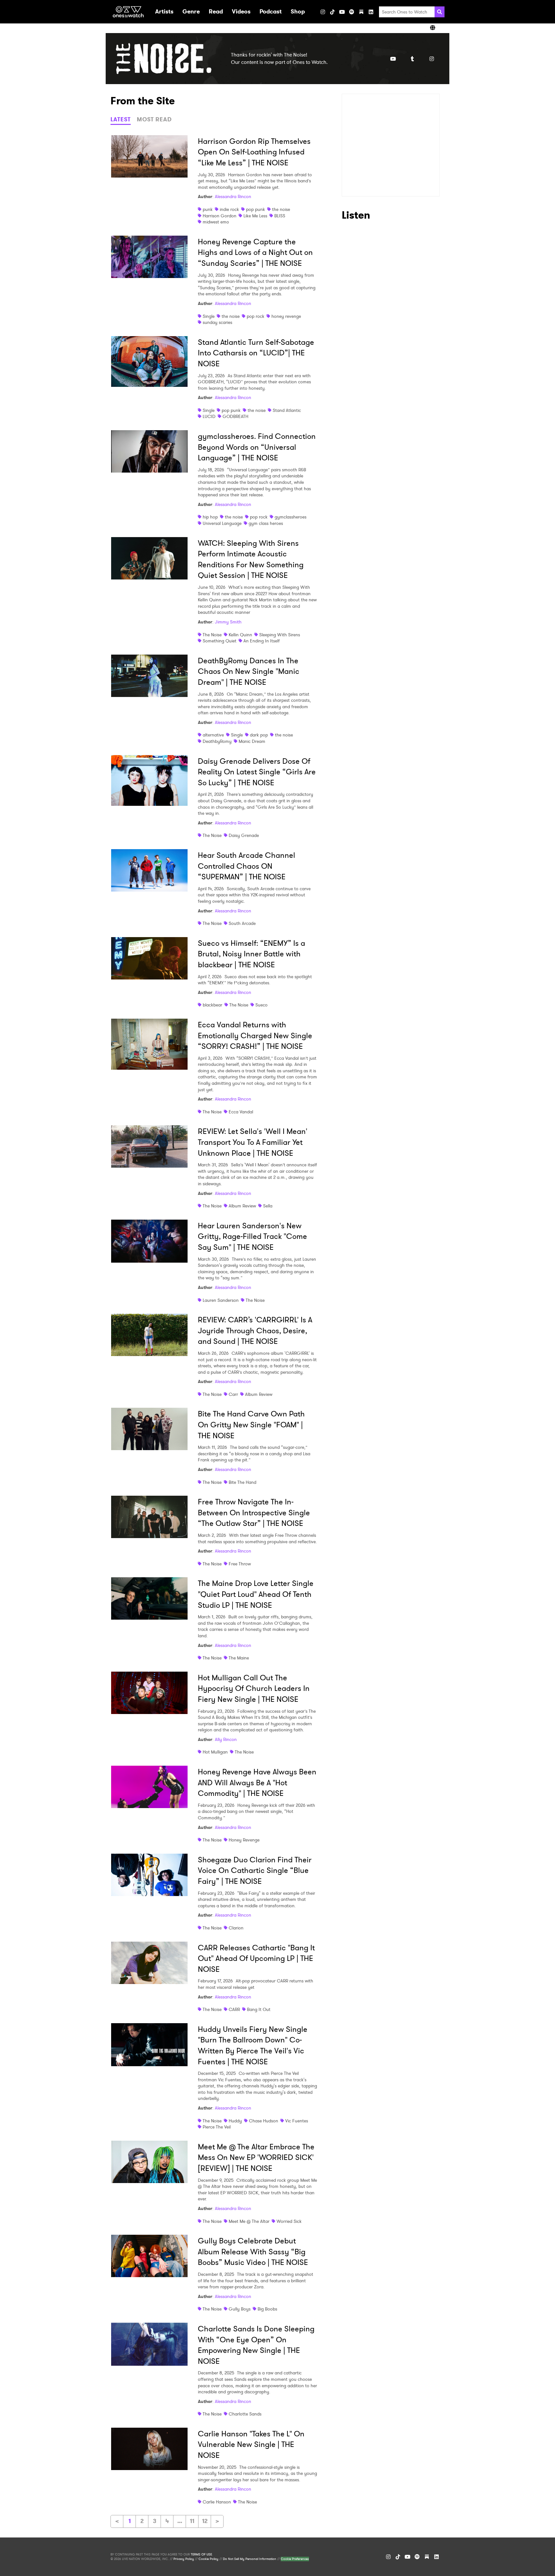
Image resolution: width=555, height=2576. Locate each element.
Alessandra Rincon (233, 196)
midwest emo (216, 222)
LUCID (209, 416)
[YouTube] (342, 12)
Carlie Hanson (217, 2502)
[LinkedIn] (371, 12)
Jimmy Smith (228, 622)
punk (208, 209)
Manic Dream (252, 741)
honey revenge (286, 316)
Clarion (236, 1928)
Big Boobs (267, 2309)
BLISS (280, 216)
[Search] (440, 12)
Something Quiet (220, 641)
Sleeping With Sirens (280, 635)
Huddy (235, 2121)
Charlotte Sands (245, 2414)
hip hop (210, 517)
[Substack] (361, 12)
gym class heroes (266, 523)
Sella (268, 1206)
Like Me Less (255, 216)
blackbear (212, 1005)
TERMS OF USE (201, 2554)
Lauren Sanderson (221, 1300)
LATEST (121, 119)
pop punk (255, 209)
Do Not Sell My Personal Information (250, 2559)
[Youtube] (393, 59)
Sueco (261, 1005)
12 (205, 2521)
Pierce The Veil (217, 2127)
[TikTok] (332, 12)
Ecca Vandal (241, 1112)
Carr (233, 1394)
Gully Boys (240, 2309)
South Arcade (242, 923)
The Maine (239, 1658)
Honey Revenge (244, 1840)
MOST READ (154, 119)
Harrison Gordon (220, 216)
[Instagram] (323, 12)
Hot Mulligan (215, 1752)
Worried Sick (289, 2221)
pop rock (255, 316)
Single (209, 316)
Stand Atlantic (287, 410)
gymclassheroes (291, 517)
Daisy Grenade (244, 835)
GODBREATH (235, 416)
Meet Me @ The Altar (249, 2221)
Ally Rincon (226, 1739)
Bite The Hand (242, 1482)
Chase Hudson (264, 2121)
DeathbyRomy (217, 741)
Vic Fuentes (297, 2121)
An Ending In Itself (262, 641)
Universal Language (222, 523)
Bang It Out (259, 2009)
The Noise (212, 635)
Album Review (242, 1206)
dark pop (259, 735)
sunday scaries (217, 322)
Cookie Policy (208, 2559)
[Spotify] (352, 12)
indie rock (229, 209)
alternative (213, 735)
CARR (234, 2009)
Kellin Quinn (240, 635)
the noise (281, 209)
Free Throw (240, 1564)
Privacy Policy (184, 2559)
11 (192, 2521)
